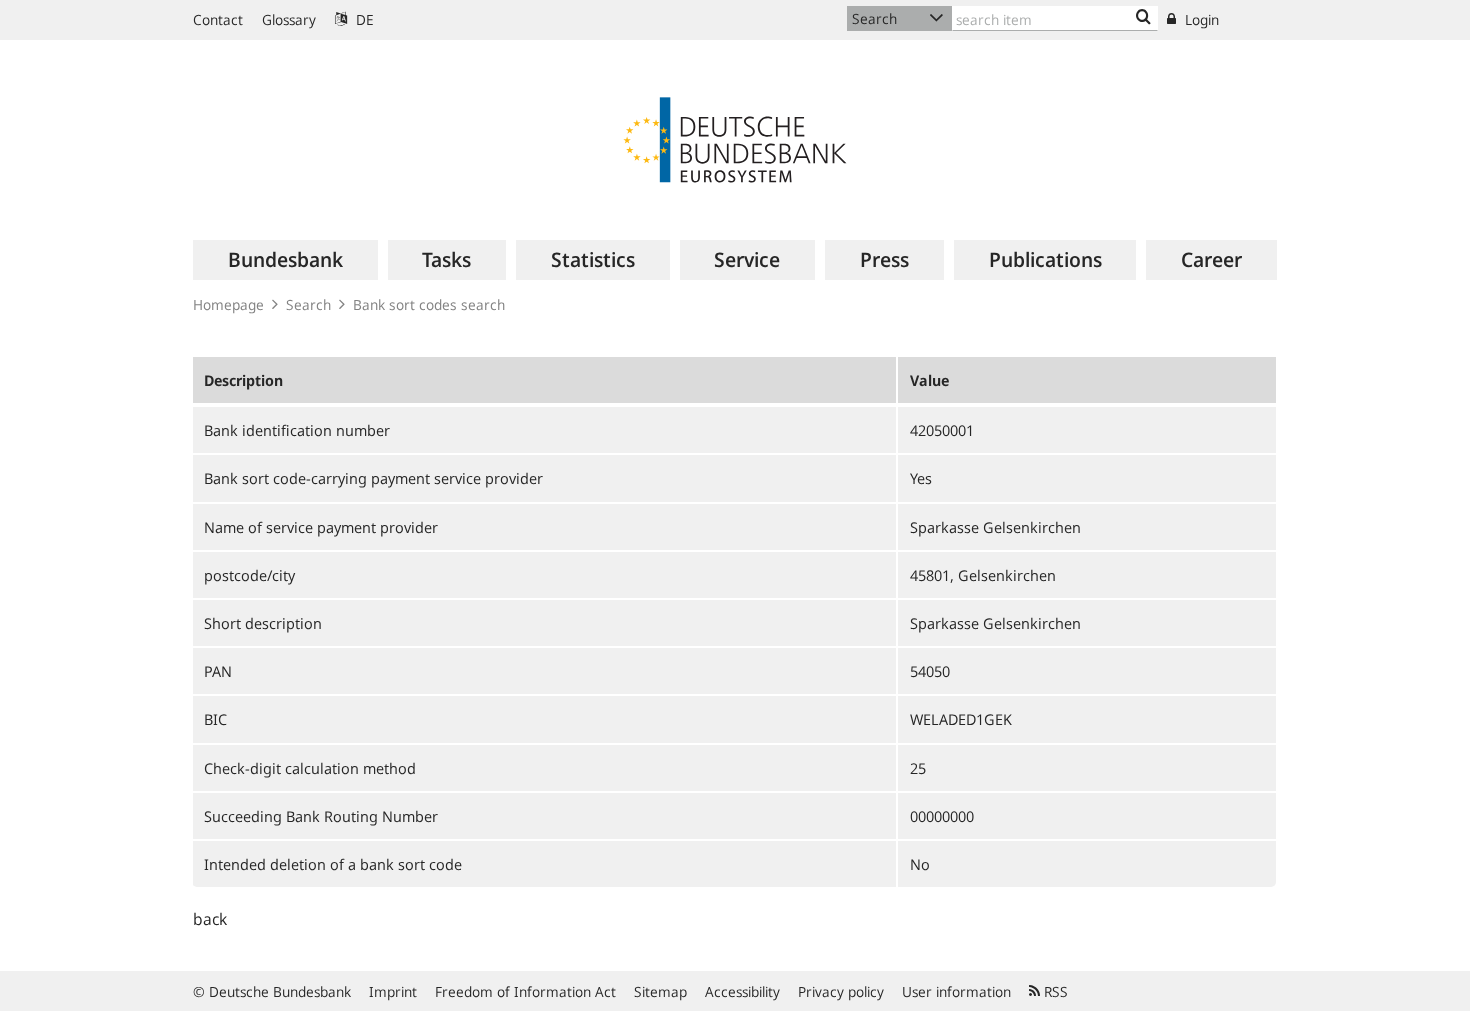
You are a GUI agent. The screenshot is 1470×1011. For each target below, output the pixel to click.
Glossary (289, 19)
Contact (218, 19)
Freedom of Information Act (525, 991)
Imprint (393, 991)
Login (1200, 19)
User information (956, 991)
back (210, 919)
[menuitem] (285, 260)
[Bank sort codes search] (1143, 18)
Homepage (228, 304)
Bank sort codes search (429, 304)
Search (308, 304)
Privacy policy (841, 991)
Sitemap (660, 991)
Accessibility (742, 991)
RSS (1054, 991)
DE (363, 19)
